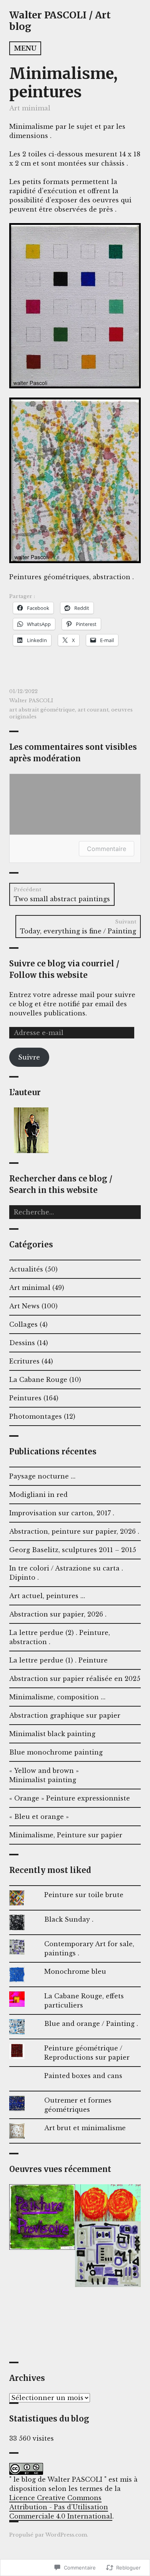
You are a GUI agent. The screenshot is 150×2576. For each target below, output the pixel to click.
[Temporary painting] (42, 2217)
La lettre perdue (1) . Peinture (58, 1660)
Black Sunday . (69, 1919)
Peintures (25, 1398)
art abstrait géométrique (42, 710)
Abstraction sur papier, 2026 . (58, 1614)
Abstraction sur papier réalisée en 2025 (75, 1679)
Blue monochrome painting (56, 1752)
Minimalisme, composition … (57, 1697)
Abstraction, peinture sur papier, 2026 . (74, 1531)
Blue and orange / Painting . (91, 2024)
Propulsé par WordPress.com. (49, 2535)
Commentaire (107, 849)
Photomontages (36, 1416)
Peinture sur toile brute (84, 1895)
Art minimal (30, 108)
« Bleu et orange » (39, 1817)
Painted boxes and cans (83, 2076)
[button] (31, 1130)
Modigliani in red (38, 1495)
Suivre (29, 1057)
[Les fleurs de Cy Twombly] (108, 2203)
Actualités (26, 1269)
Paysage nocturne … (42, 1476)
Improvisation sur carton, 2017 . (62, 1513)
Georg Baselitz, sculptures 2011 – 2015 (73, 1550)
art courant (93, 710)
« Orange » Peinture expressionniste (70, 1798)
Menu (25, 48)
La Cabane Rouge (38, 1380)
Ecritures (24, 1361)
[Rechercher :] (75, 1212)
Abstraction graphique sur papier (65, 1715)
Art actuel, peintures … (47, 1596)
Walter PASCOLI (31, 701)
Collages (23, 1324)
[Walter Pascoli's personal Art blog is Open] (108, 2320)
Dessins (22, 1343)
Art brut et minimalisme (85, 2128)
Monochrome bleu (75, 1971)
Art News (24, 1306)
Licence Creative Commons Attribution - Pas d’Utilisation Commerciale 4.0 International (61, 2507)
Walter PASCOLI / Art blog (60, 21)
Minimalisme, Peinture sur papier (66, 1835)
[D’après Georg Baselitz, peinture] (42, 2320)
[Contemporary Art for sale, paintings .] (108, 2254)
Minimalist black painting (52, 1734)
